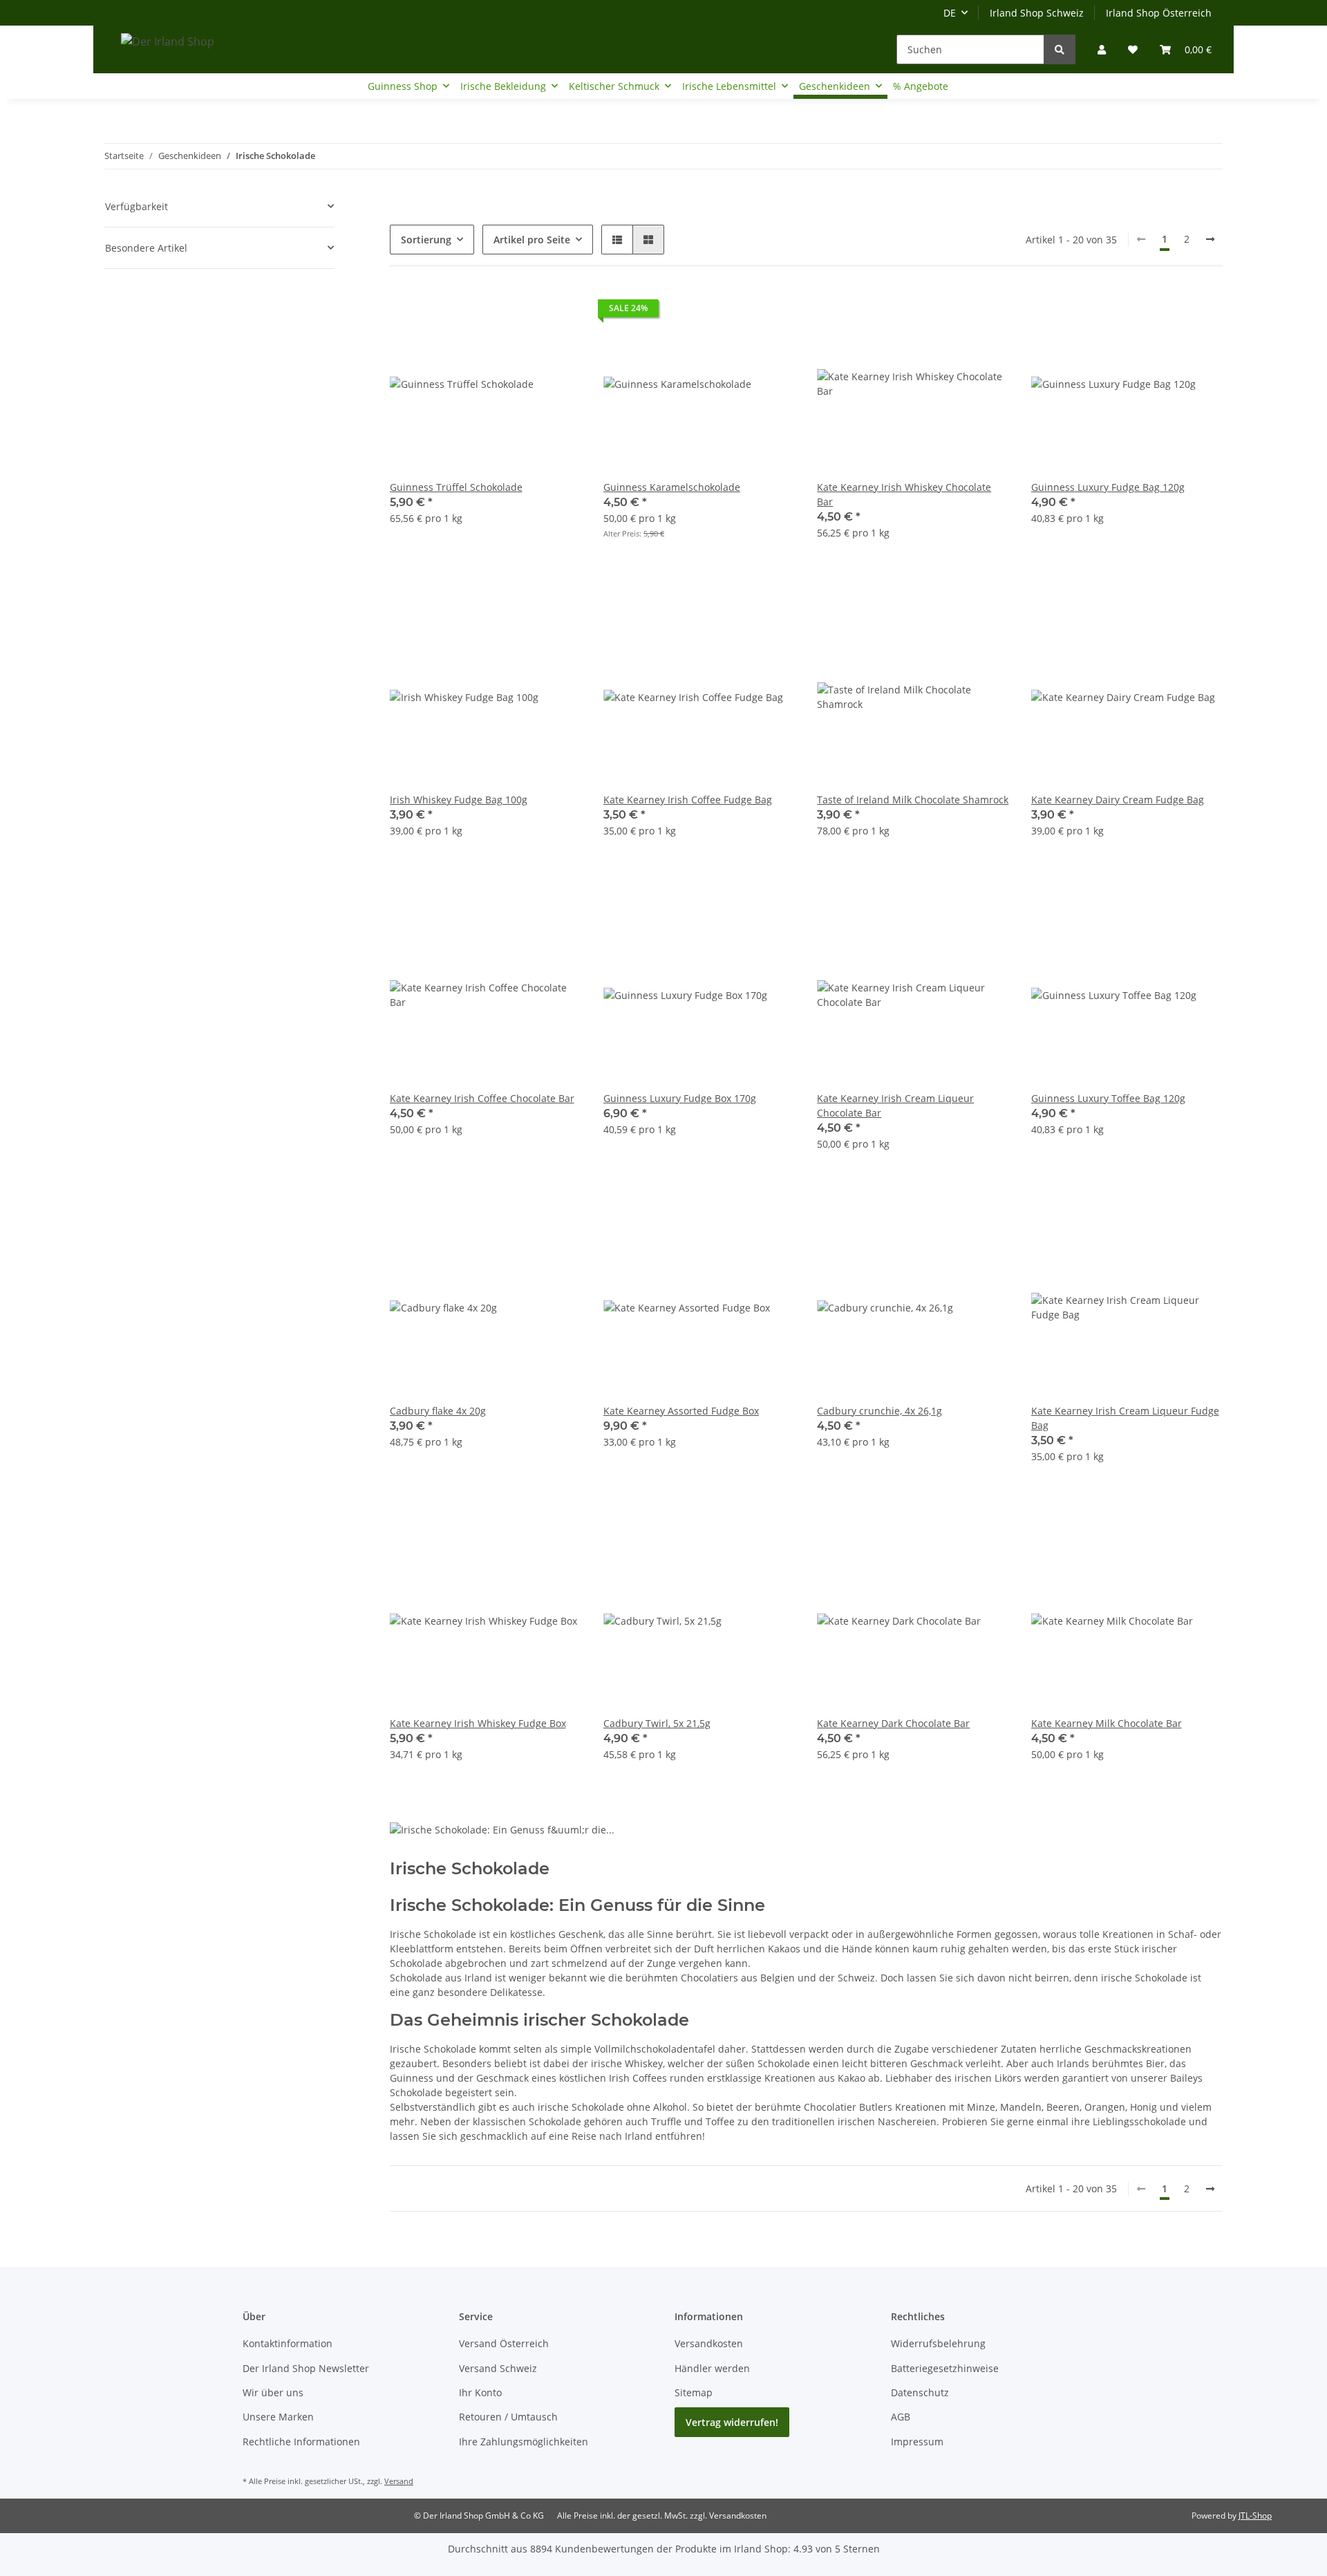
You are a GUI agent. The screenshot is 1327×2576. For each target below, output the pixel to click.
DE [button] (950, 13)
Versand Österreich (504, 2343)
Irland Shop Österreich (1159, 13)
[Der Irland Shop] (168, 41)
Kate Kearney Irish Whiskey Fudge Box (478, 1723)
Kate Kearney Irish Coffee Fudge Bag (688, 800)
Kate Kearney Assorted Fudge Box (681, 1411)
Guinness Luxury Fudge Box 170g (680, 1098)
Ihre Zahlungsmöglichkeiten (524, 2442)
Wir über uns (273, 2392)
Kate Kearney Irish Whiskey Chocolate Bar (904, 494)
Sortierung (426, 240)
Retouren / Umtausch (508, 2417)
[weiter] (1210, 239)
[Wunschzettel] (1133, 49)
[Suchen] (1060, 49)
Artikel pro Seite (532, 240)
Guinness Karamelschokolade (672, 487)
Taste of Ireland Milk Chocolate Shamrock (913, 800)
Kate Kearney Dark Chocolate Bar (893, 1723)
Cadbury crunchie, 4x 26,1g (879, 1411)
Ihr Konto (480, 2392)
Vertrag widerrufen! (732, 2422)
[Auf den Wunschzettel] (558, 312)
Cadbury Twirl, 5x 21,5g (657, 1723)
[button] (1102, 49)
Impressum (917, 2442)
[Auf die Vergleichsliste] (522, 312)
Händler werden (712, 2368)
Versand (399, 2481)
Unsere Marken (278, 2417)
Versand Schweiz (498, 2368)
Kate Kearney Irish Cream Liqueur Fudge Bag (1125, 1418)
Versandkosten (709, 2343)
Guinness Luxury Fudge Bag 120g (1108, 487)
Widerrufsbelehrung (938, 2343)
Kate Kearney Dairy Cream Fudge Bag (1118, 800)
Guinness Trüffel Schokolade (456, 487)
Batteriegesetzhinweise (945, 2368)
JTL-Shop (1255, 2516)
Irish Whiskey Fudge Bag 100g (459, 800)
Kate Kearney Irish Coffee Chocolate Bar (482, 1098)
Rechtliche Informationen (301, 2442)
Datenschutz (920, 2392)
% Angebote (921, 86)
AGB (901, 2417)
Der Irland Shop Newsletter (306, 2368)
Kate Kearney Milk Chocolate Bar (1107, 1723)
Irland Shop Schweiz (1037, 13)
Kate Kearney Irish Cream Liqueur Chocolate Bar (895, 1105)
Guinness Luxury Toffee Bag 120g (1108, 1098)
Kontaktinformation (288, 2343)
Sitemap (694, 2392)
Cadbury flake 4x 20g (438, 1411)
